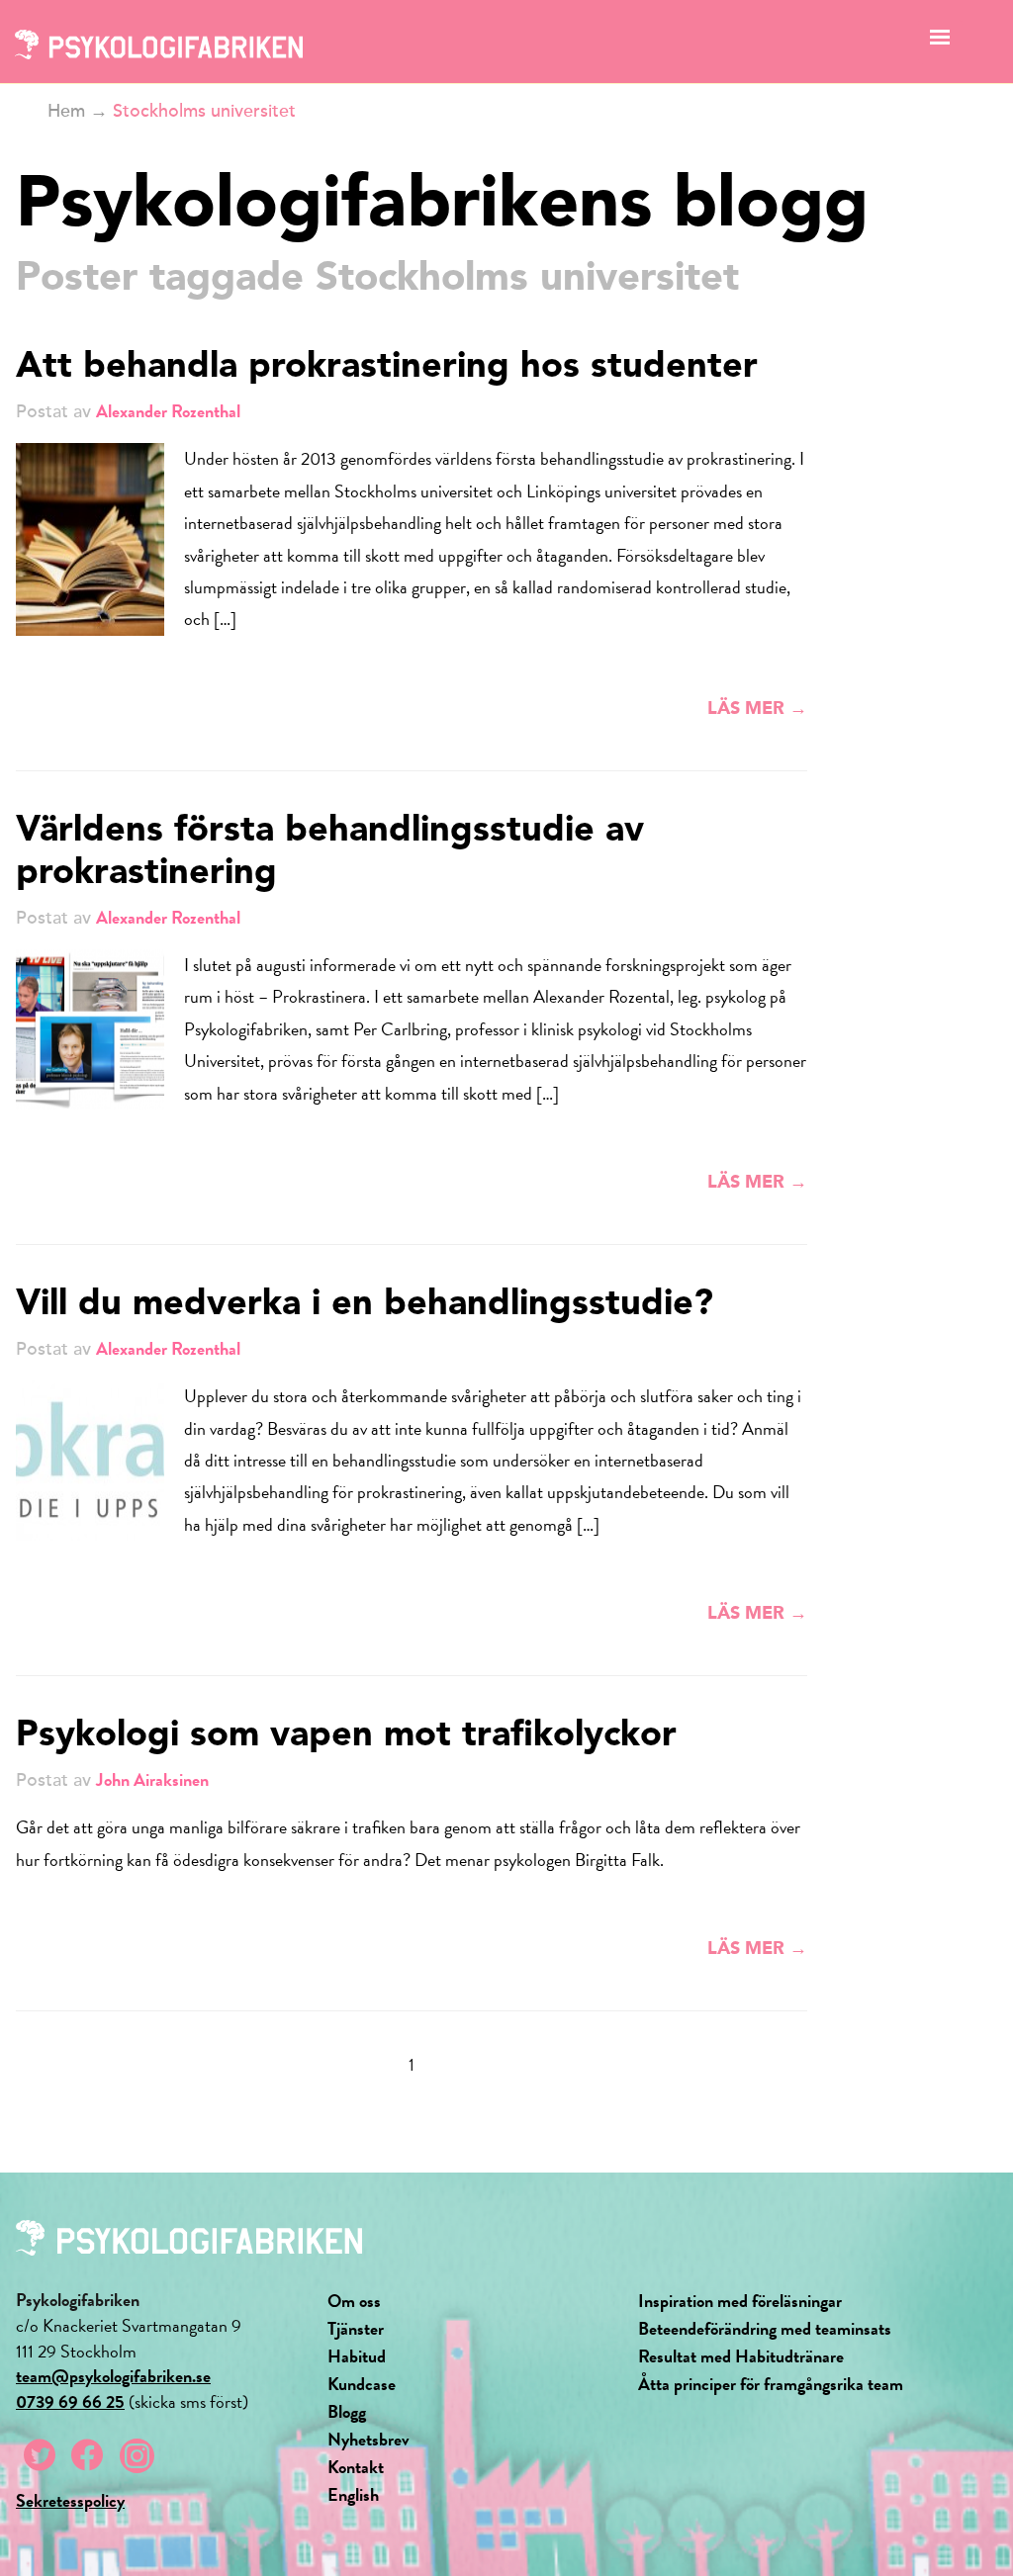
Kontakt (356, 2467)
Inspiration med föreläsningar (740, 2301)
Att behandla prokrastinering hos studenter (387, 368)
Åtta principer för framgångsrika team (771, 2384)
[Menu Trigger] (940, 42)
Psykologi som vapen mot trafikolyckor (346, 1736)
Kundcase (362, 2384)
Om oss (354, 2301)
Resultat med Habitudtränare (741, 2356)
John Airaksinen (152, 1779)
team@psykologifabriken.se (113, 2376)
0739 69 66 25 (70, 2401)
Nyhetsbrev (368, 2439)
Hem (66, 111)
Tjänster (356, 2328)
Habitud (357, 2356)
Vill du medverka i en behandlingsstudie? (365, 1305)
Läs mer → (757, 709)
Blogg (347, 2411)
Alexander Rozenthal (168, 411)
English (353, 2494)
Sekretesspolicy (70, 2500)
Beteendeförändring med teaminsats (765, 2328)
